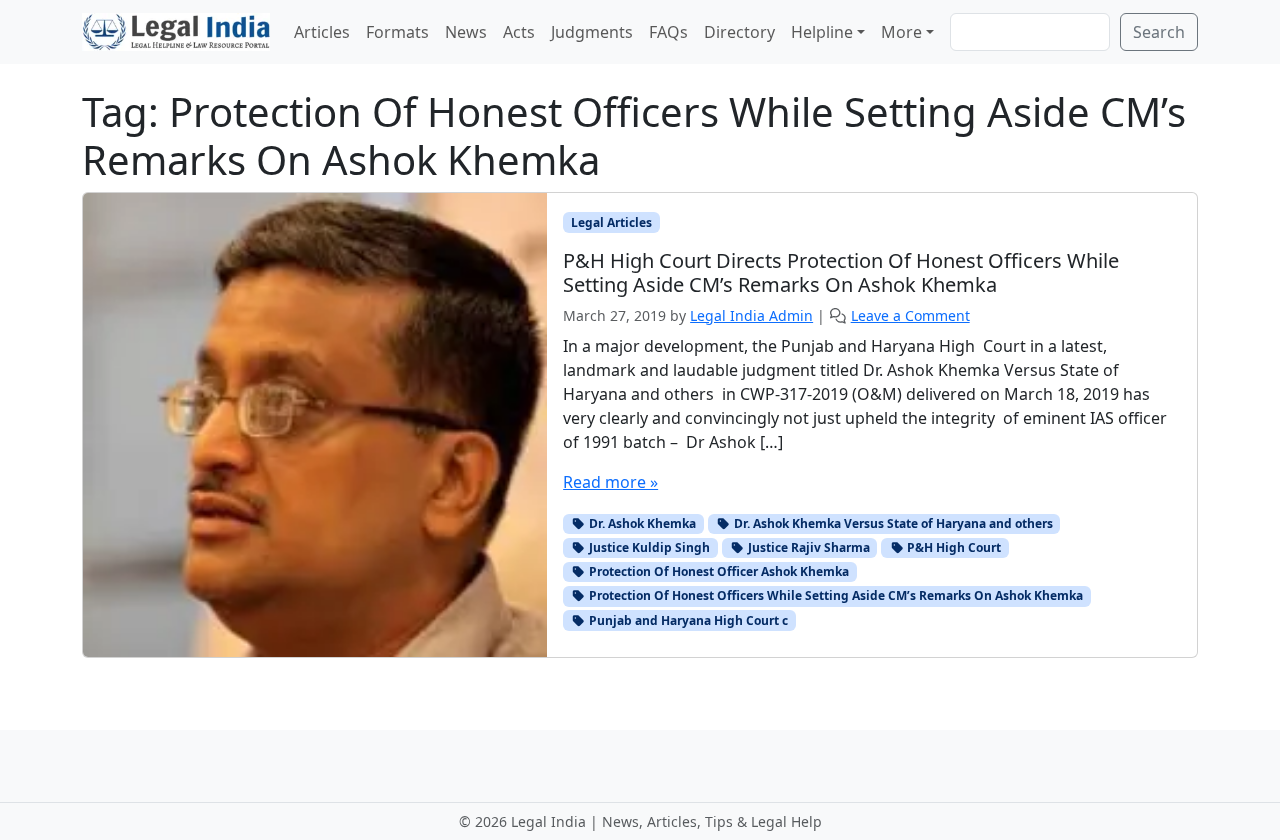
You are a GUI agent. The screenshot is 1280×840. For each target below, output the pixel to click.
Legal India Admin (751, 315)
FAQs (668, 32)
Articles (322, 32)
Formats (397, 32)
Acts (519, 32)
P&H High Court (952, 547)
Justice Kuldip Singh (648, 547)
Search (1159, 32)
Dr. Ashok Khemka (641, 523)
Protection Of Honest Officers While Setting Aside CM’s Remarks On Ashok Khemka (834, 595)
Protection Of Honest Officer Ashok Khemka (717, 571)
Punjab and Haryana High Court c (687, 620)
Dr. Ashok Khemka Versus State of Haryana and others (892, 523)
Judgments (592, 32)
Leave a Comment (910, 315)
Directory (739, 32)
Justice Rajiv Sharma (807, 547)
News (466, 32)
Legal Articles (611, 222)
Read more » (610, 482)
